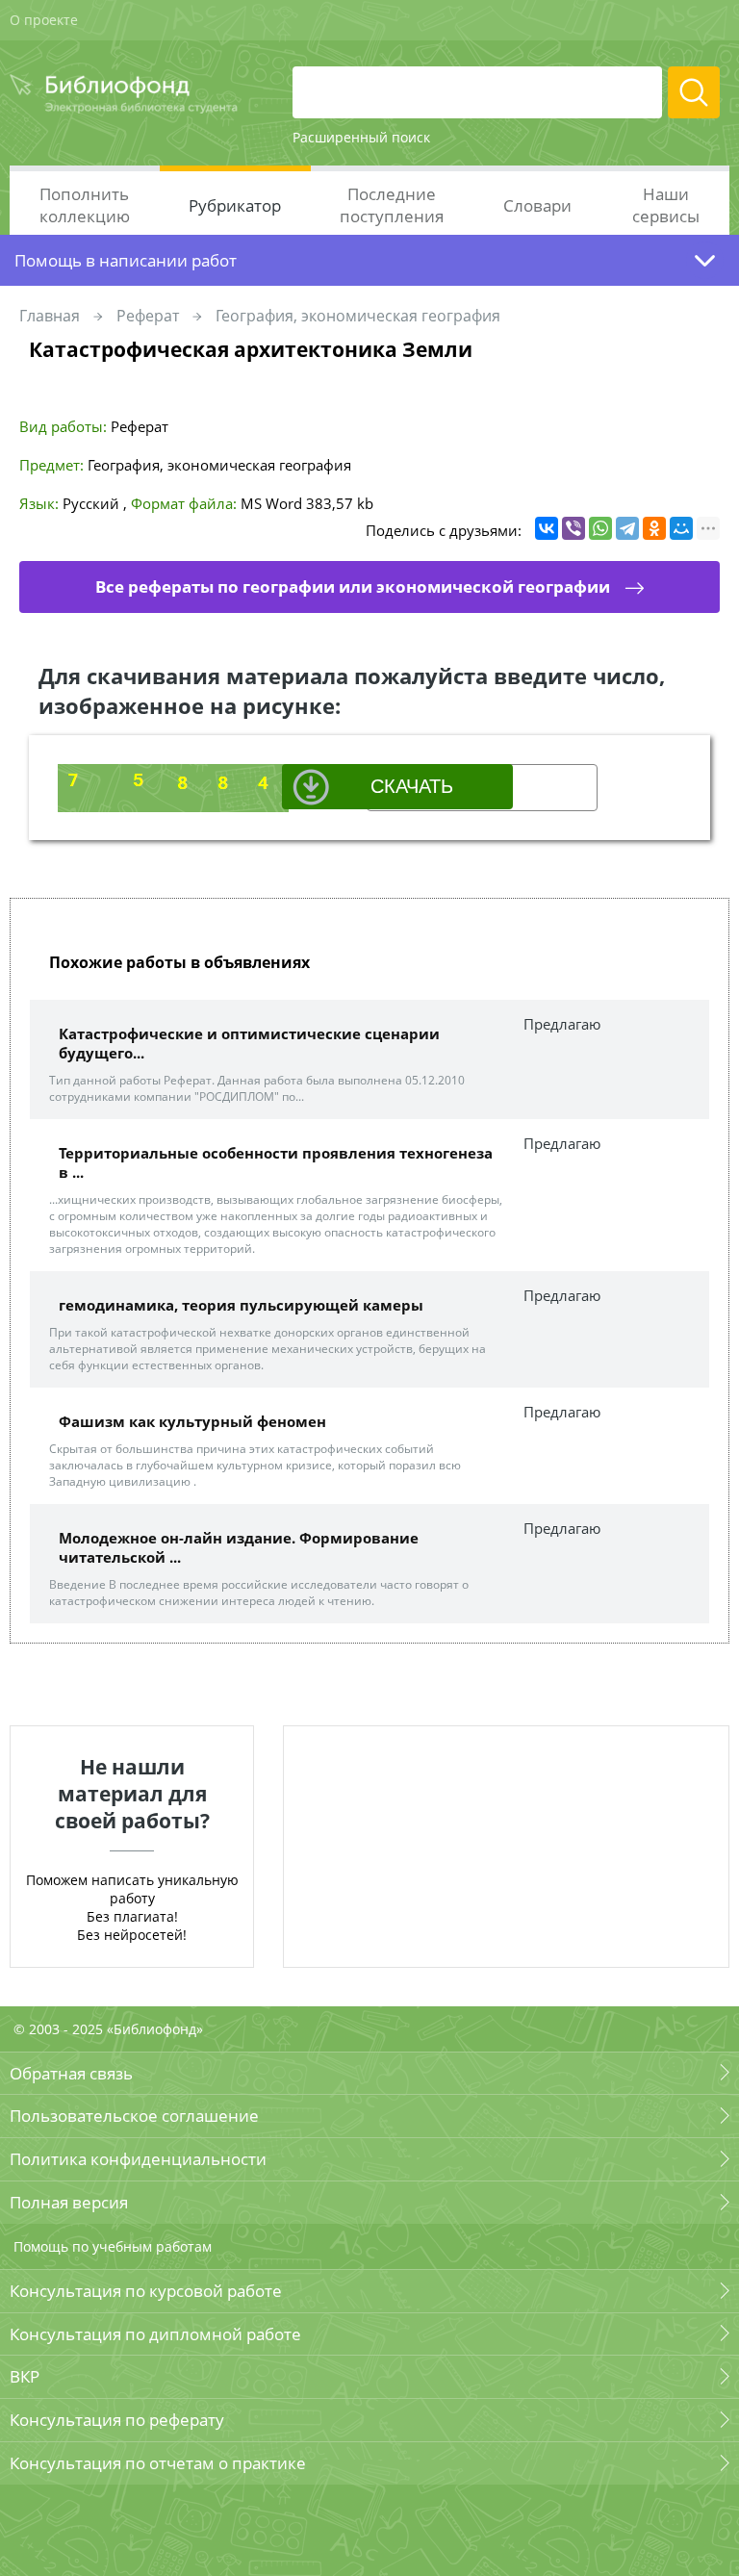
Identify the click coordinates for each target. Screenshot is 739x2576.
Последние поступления (392, 205)
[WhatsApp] (600, 528)
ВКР (25, 2376)
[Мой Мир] (681, 528)
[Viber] (573, 528)
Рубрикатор (235, 205)
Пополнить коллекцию (85, 205)
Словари (537, 205)
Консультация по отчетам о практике (158, 2463)
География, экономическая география (358, 316)
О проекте (44, 20)
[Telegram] (627, 528)
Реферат (148, 316)
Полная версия (69, 2202)
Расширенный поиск (361, 137)
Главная (50, 316)
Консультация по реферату (117, 2420)
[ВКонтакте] (547, 528)
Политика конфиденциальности (138, 2159)
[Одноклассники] (654, 528)
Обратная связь (71, 2073)
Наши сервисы (666, 205)
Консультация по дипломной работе (155, 2334)
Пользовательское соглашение (134, 2116)
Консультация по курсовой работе (146, 2291)
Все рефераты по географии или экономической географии (353, 587)
